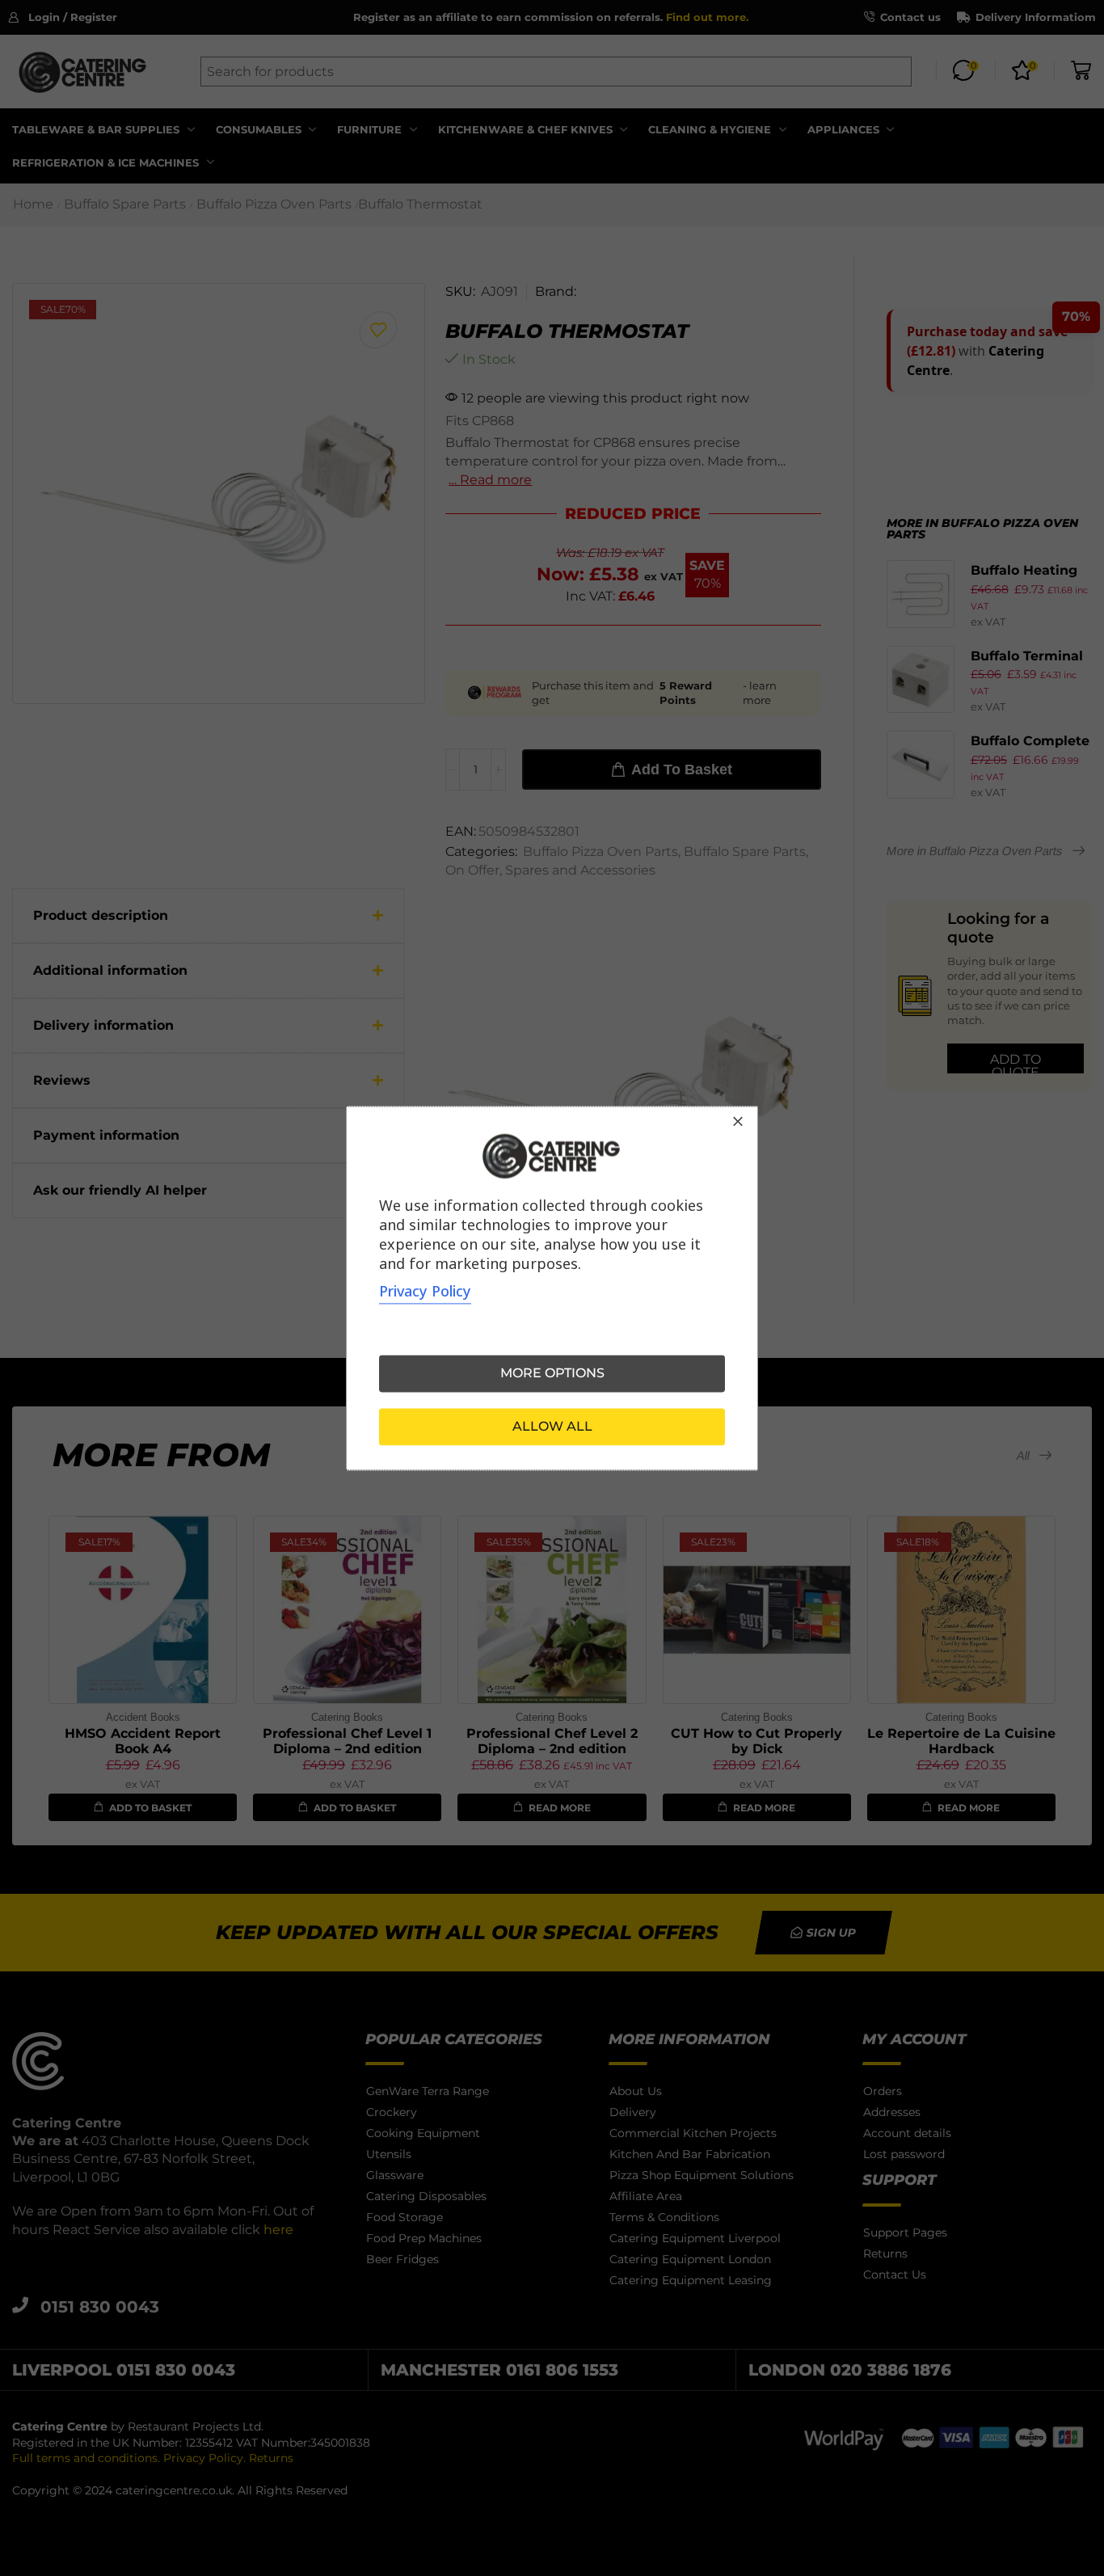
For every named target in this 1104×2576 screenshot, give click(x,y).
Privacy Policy (425, 1291)
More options (552, 1373)
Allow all (552, 1426)
